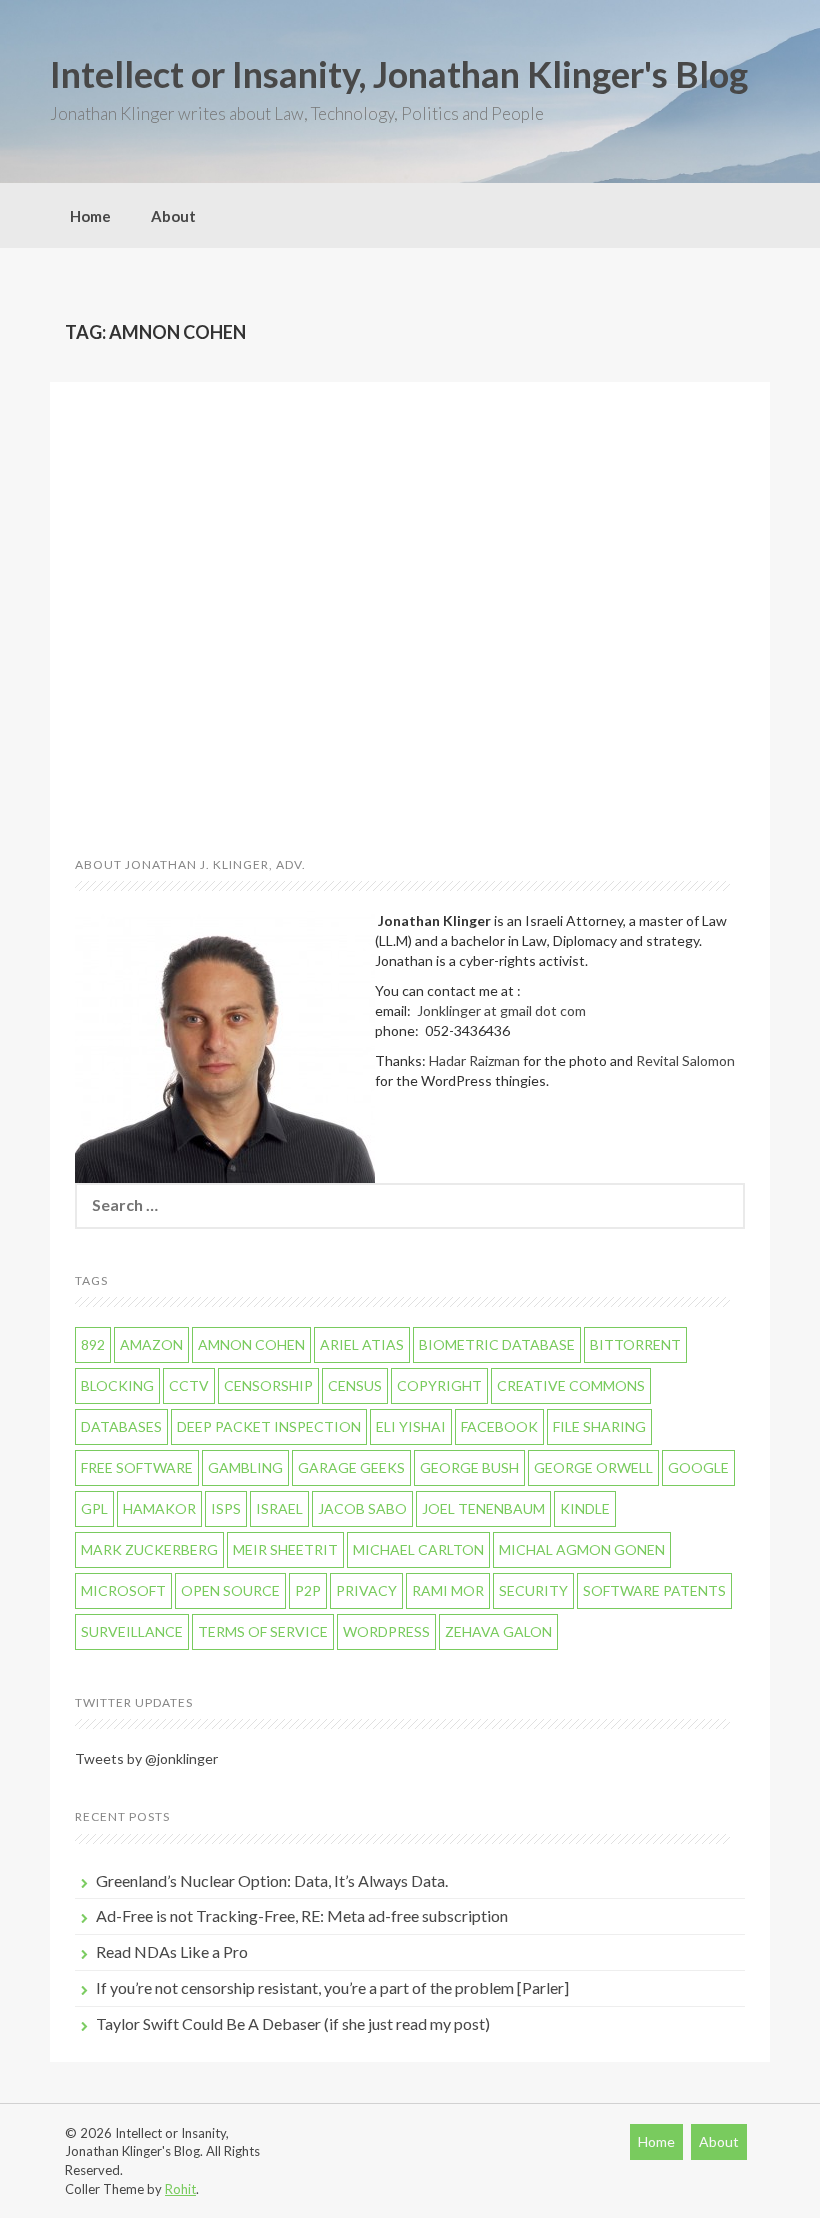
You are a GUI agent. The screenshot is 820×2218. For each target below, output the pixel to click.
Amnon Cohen (251, 1344)
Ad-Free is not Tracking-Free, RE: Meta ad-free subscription (302, 1915)
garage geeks (351, 1467)
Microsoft (123, 1590)
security (533, 1590)
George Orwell (593, 1467)
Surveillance (132, 1631)
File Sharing (599, 1426)
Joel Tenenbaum (483, 1508)
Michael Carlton (418, 1549)
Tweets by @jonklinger (146, 1758)
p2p (308, 1590)
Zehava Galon (498, 1631)
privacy (366, 1590)
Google (698, 1467)
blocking (117, 1385)
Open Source (230, 1590)
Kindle (585, 1508)
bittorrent (635, 1344)
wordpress (386, 1631)
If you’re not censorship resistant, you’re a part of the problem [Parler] (332, 1987)
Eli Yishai (411, 1426)
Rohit (180, 2189)
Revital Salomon (685, 1060)
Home (90, 216)
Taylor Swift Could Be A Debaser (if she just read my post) (293, 2023)
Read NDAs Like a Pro (172, 1951)
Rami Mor (448, 1590)
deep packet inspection (269, 1426)
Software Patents (654, 1590)
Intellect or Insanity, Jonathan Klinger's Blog (399, 74)
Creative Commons (571, 1385)
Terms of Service (263, 1631)
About (173, 216)
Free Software (137, 1467)
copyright (439, 1385)
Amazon (151, 1344)
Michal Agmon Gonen (582, 1549)
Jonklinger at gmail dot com (501, 1010)
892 (93, 1344)
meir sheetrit (285, 1549)
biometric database (497, 1344)
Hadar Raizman (474, 1060)
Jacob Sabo (362, 1508)
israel (279, 1508)
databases (121, 1426)
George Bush (469, 1467)
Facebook (499, 1426)
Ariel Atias (362, 1344)
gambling (245, 1467)
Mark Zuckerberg (149, 1549)
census (355, 1385)
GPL (94, 1508)
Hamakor (159, 1508)
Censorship (268, 1385)
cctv (189, 1385)
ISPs (226, 1508)
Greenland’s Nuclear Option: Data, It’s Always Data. (272, 1880)
